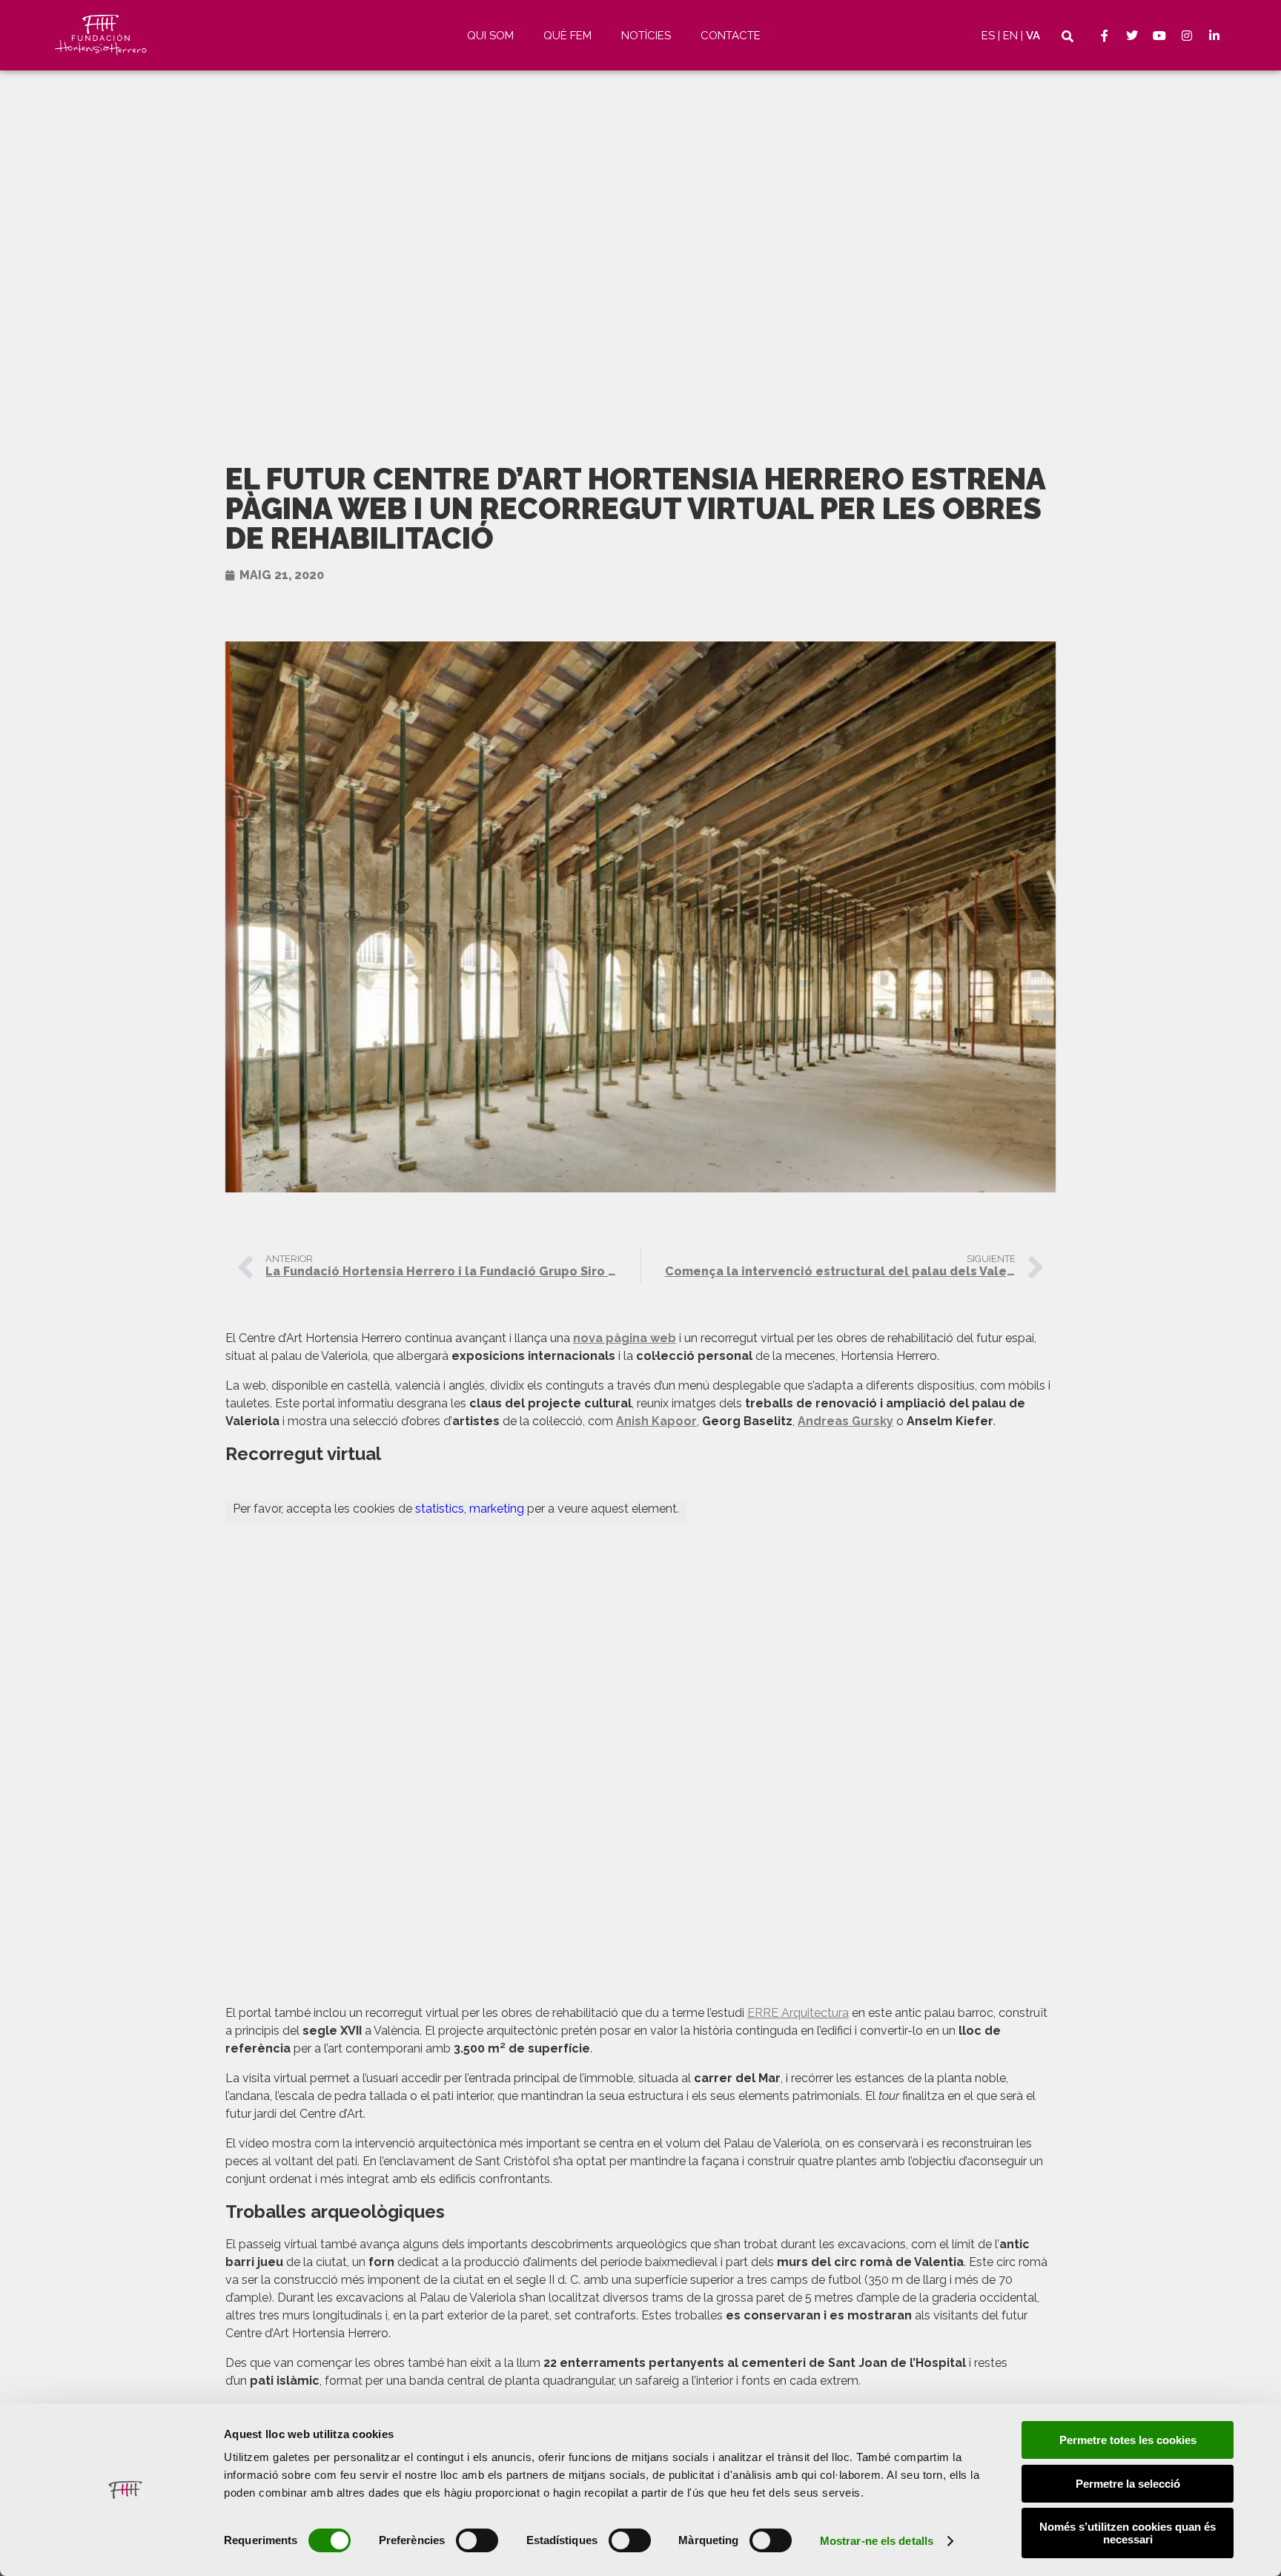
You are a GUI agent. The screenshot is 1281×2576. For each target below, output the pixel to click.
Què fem (567, 36)
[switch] (477, 2540)
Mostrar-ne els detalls (877, 2541)
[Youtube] (1159, 36)
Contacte (731, 36)
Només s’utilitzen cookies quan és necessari (1128, 2533)
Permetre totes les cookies (1128, 2440)
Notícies (646, 36)
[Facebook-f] (1105, 36)
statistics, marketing (470, 1509)
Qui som (490, 36)
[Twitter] (1132, 36)
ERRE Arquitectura (798, 2013)
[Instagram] (1187, 36)
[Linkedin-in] (1214, 36)
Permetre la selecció (1128, 2484)
